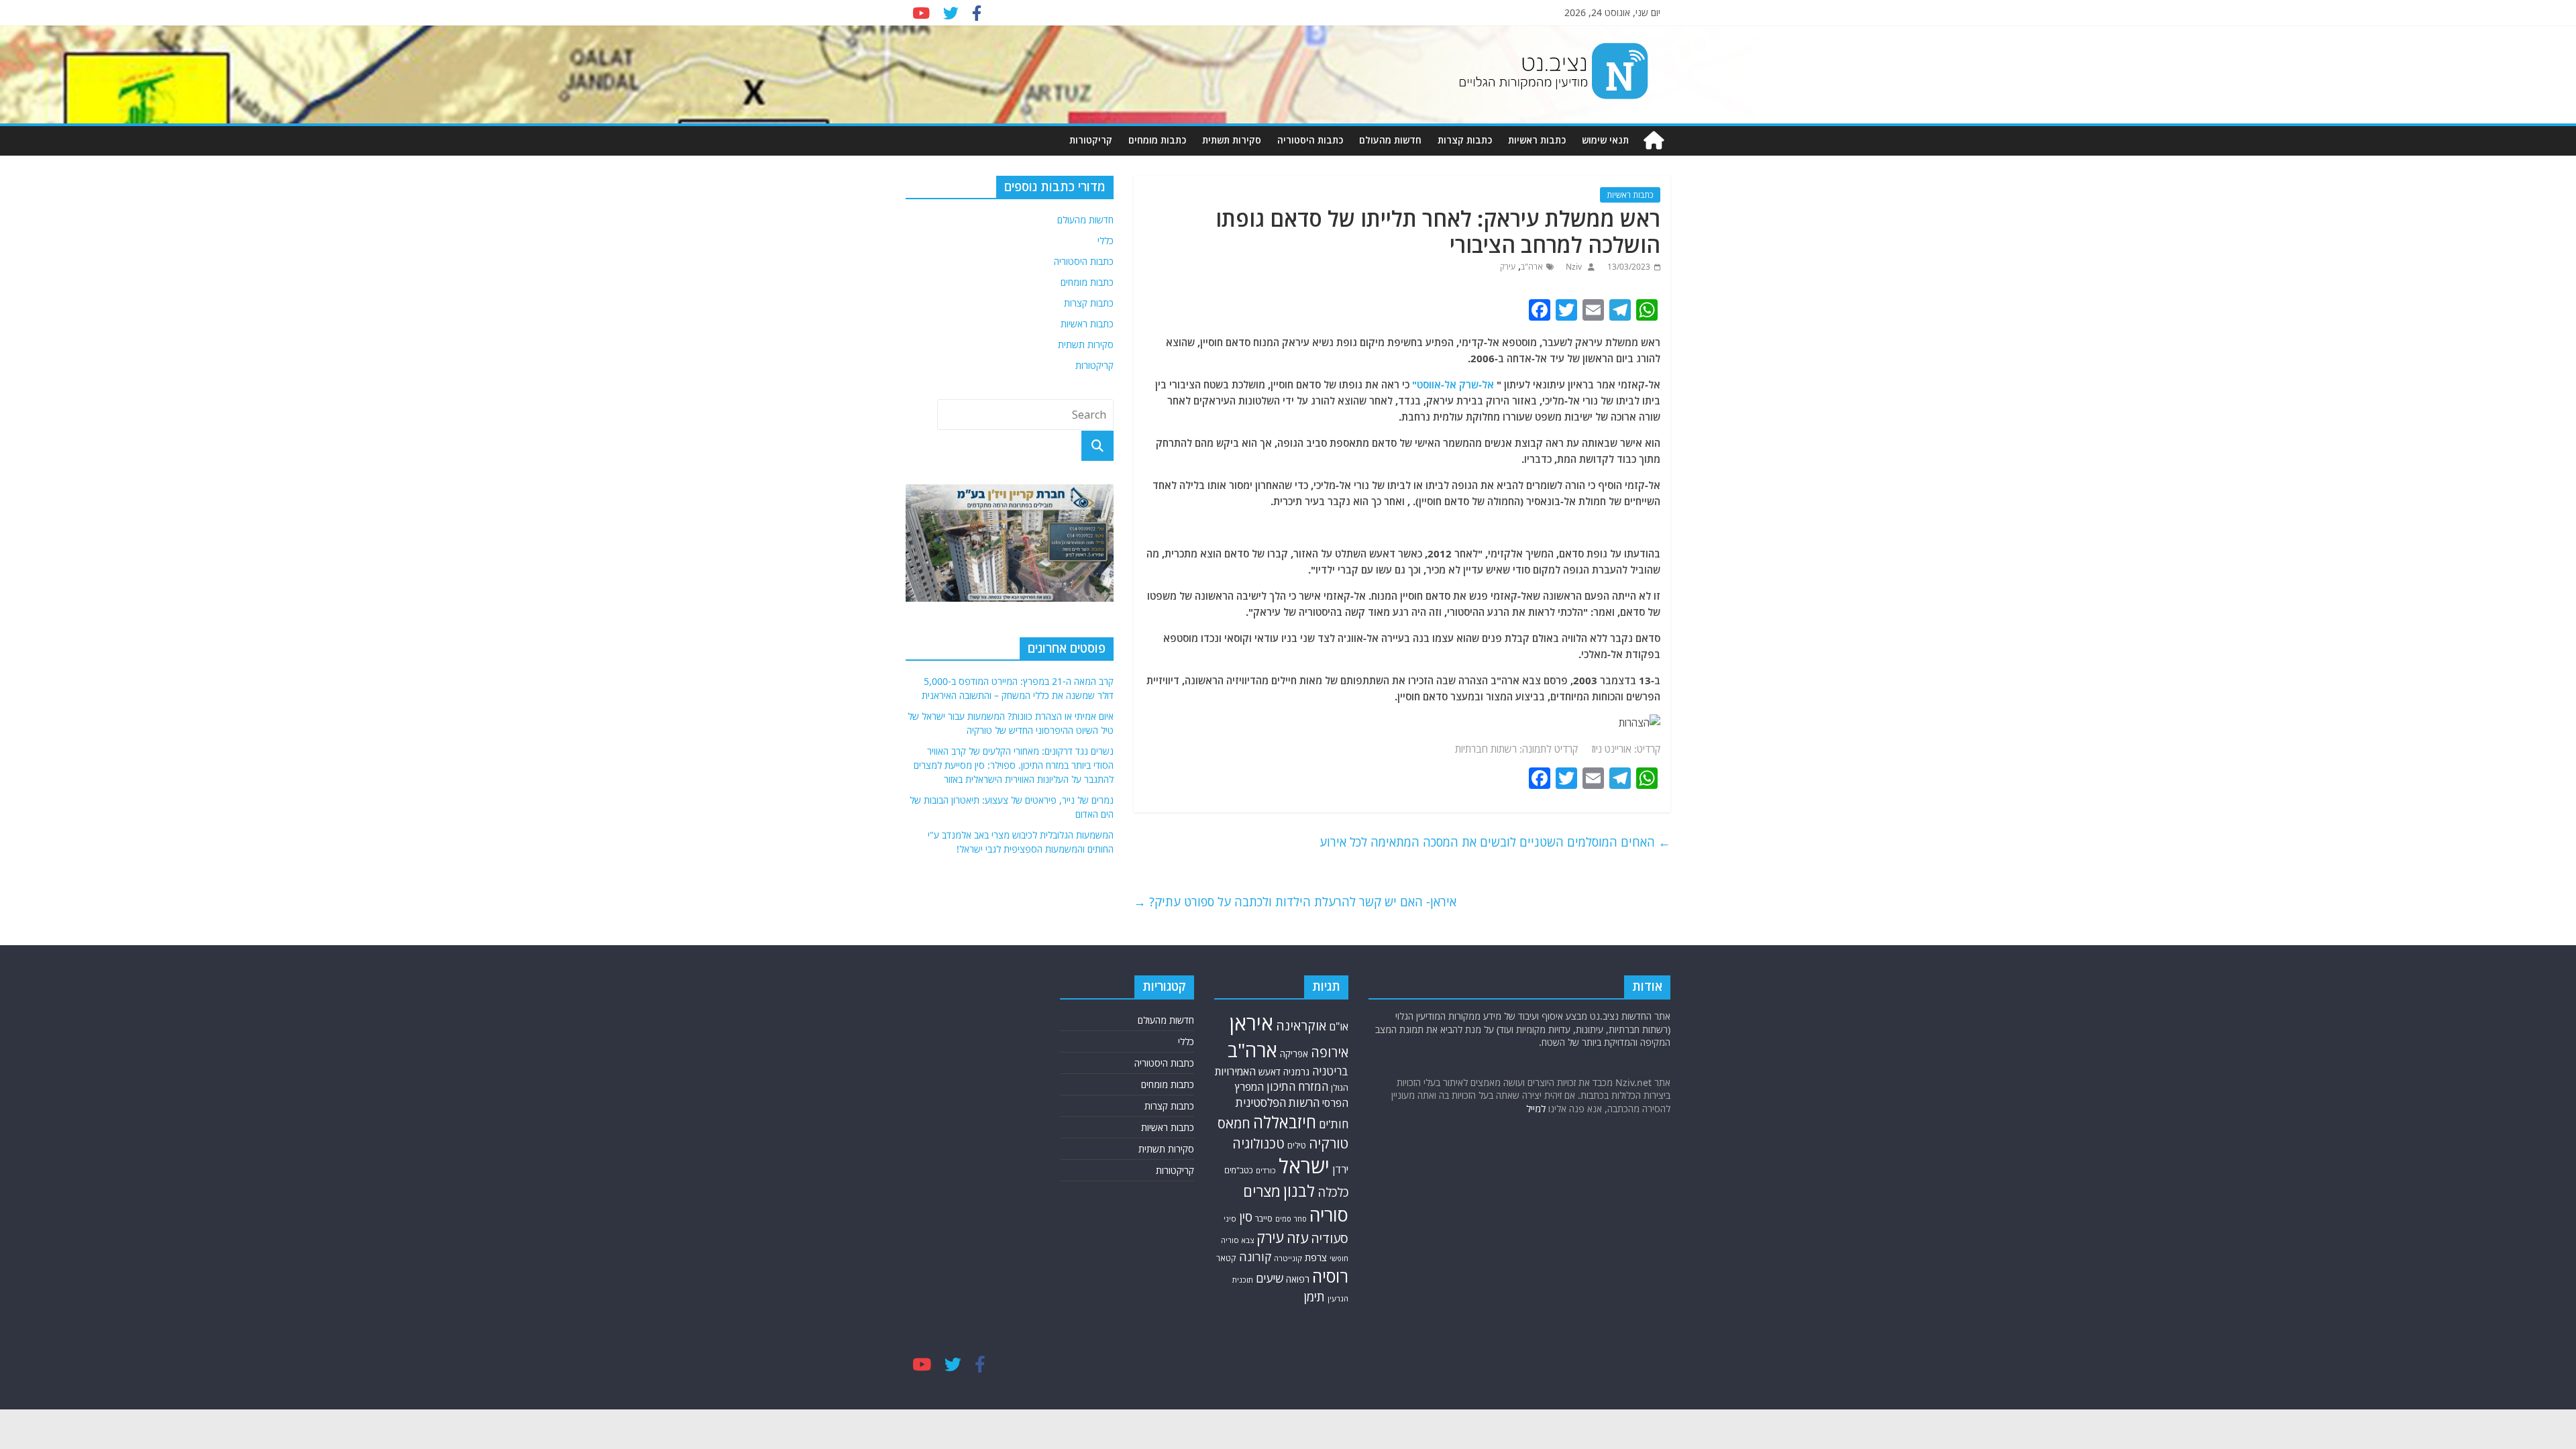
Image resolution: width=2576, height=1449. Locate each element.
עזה (1297, 1238)
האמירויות (1235, 1071)
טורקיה (1329, 1143)
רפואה (1298, 1279)
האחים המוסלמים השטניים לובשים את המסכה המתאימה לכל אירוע (1495, 842)
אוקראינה (1301, 1025)
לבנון (1299, 1191)
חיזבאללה (1285, 1122)
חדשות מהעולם (1390, 140)
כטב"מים (1239, 1170)
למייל (1536, 1109)
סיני (1230, 1219)
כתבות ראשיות (1537, 140)
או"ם (1339, 1026)
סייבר (1264, 1218)
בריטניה (1330, 1071)
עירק (1508, 267)
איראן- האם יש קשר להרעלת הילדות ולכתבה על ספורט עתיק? (1295, 902)
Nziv (1573, 267)
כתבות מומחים (1157, 140)
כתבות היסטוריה (1310, 140)
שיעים (1270, 1278)
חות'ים (1334, 1124)
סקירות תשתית (1232, 140)
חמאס (1234, 1123)
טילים (1297, 1145)
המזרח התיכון (1297, 1086)
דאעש (1270, 1072)
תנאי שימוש (1605, 140)
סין (1246, 1217)
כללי (1106, 240)
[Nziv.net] (1654, 141)
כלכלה (1333, 1192)
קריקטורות (1091, 140)
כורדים (1266, 1170)
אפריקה (1294, 1054)
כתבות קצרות (1465, 140)
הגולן (1340, 1087)
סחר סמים (1291, 1219)
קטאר (1226, 1258)
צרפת (1316, 1257)
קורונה (1255, 1256)
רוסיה (1330, 1276)
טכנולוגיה (1258, 1143)
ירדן (1340, 1169)
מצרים (1262, 1191)
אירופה (1330, 1052)
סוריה (1329, 1215)
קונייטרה (1288, 1258)
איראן (1251, 1023)
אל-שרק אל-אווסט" (1453, 384)
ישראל (1304, 1166)
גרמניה (1296, 1072)
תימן (1314, 1296)
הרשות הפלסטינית (1278, 1103)
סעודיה (1330, 1238)
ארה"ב (1532, 267)
